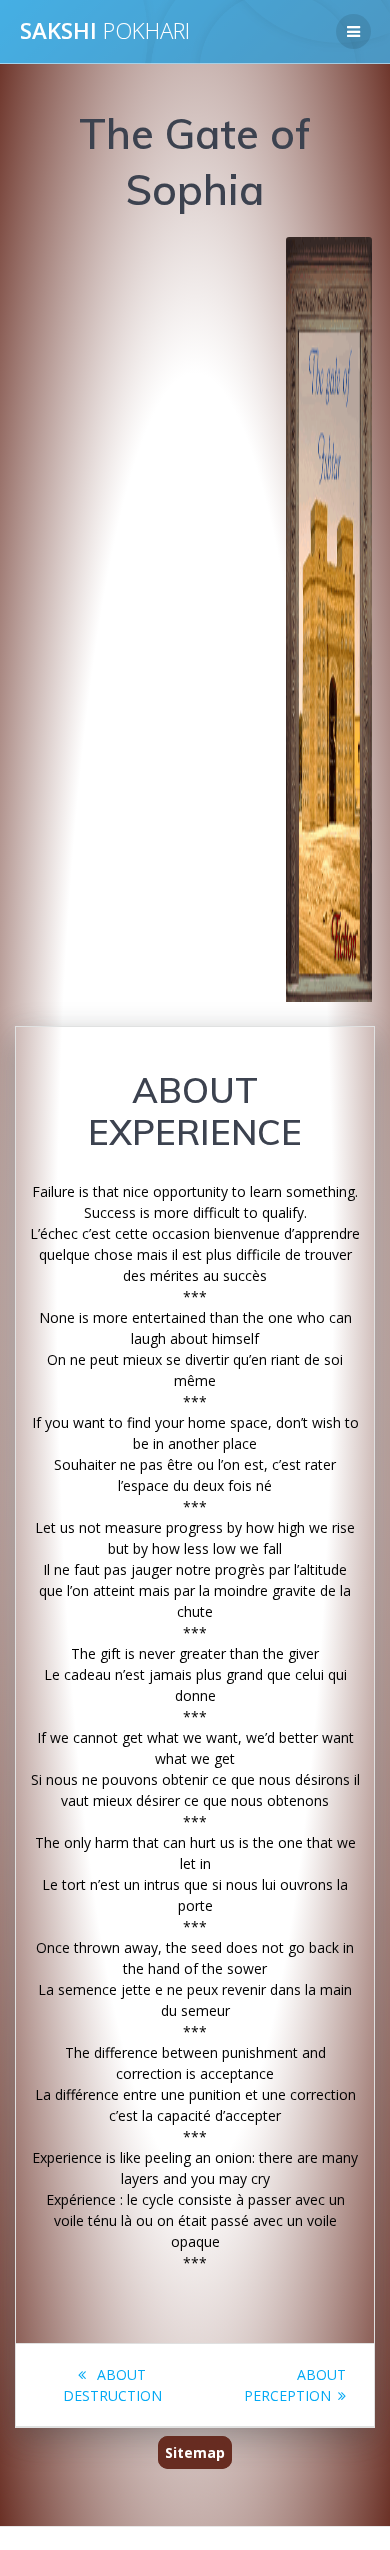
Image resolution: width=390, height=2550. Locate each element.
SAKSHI (105, 31)
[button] (61, 619)
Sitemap (195, 2452)
